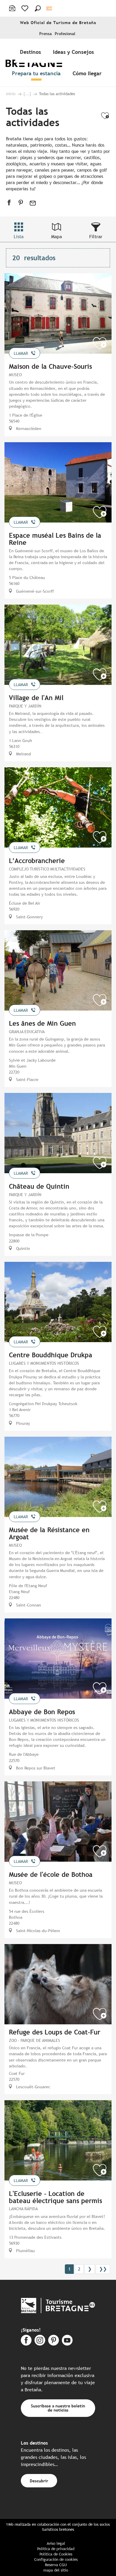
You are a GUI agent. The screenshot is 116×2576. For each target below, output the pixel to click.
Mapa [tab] (57, 237)
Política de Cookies (56, 2554)
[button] (38, 8)
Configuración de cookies (56, 2559)
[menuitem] (32, 52)
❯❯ (103, 2269)
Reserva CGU (56, 2565)
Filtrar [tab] (96, 237)
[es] (50, 8)
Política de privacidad (56, 2549)
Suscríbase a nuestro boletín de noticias (58, 2408)
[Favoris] (25, 8)
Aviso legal (56, 2543)
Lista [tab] (19, 237)
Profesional (65, 34)
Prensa (46, 34)
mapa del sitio (56, 2570)
